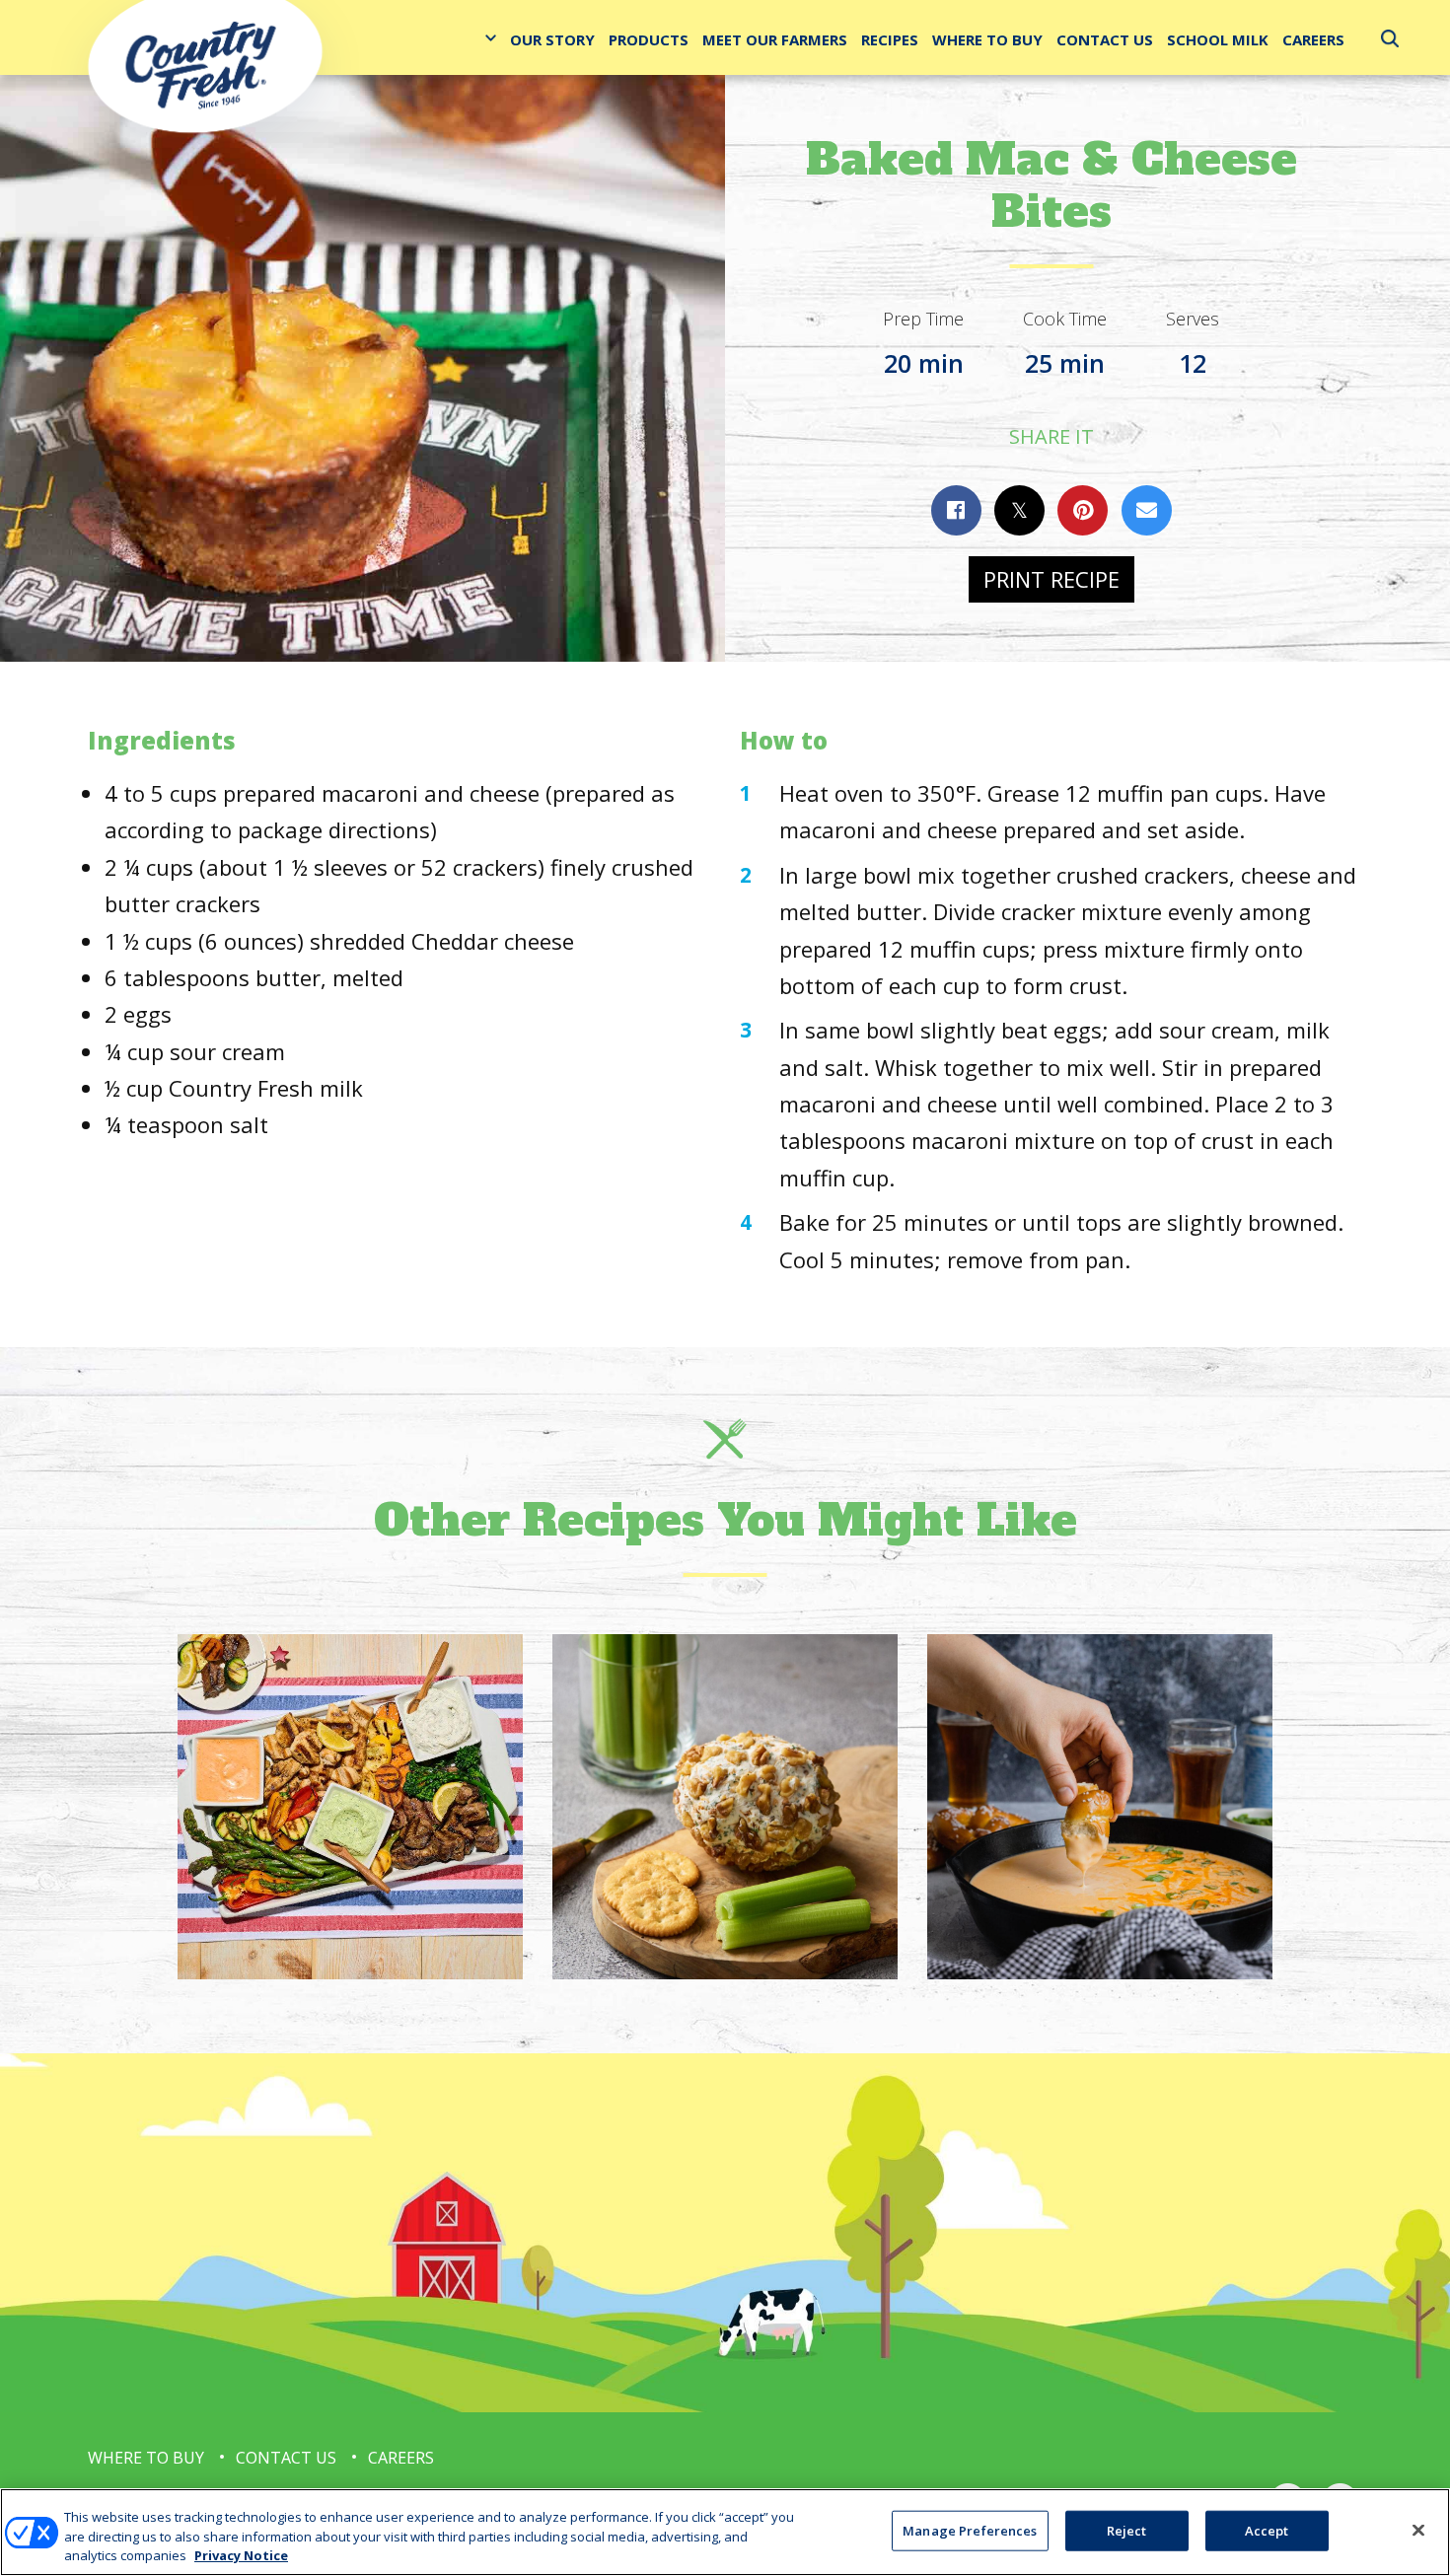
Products (649, 39)
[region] (725, 2532)
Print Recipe (1051, 579)
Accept (1267, 2530)
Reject (1127, 2530)
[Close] (1418, 2530)
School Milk (1218, 39)
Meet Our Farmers (775, 39)
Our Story (552, 39)
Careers (1313, 39)
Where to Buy (987, 39)
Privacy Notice (241, 2555)
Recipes (890, 39)
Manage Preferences (970, 2530)
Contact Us (1105, 39)
